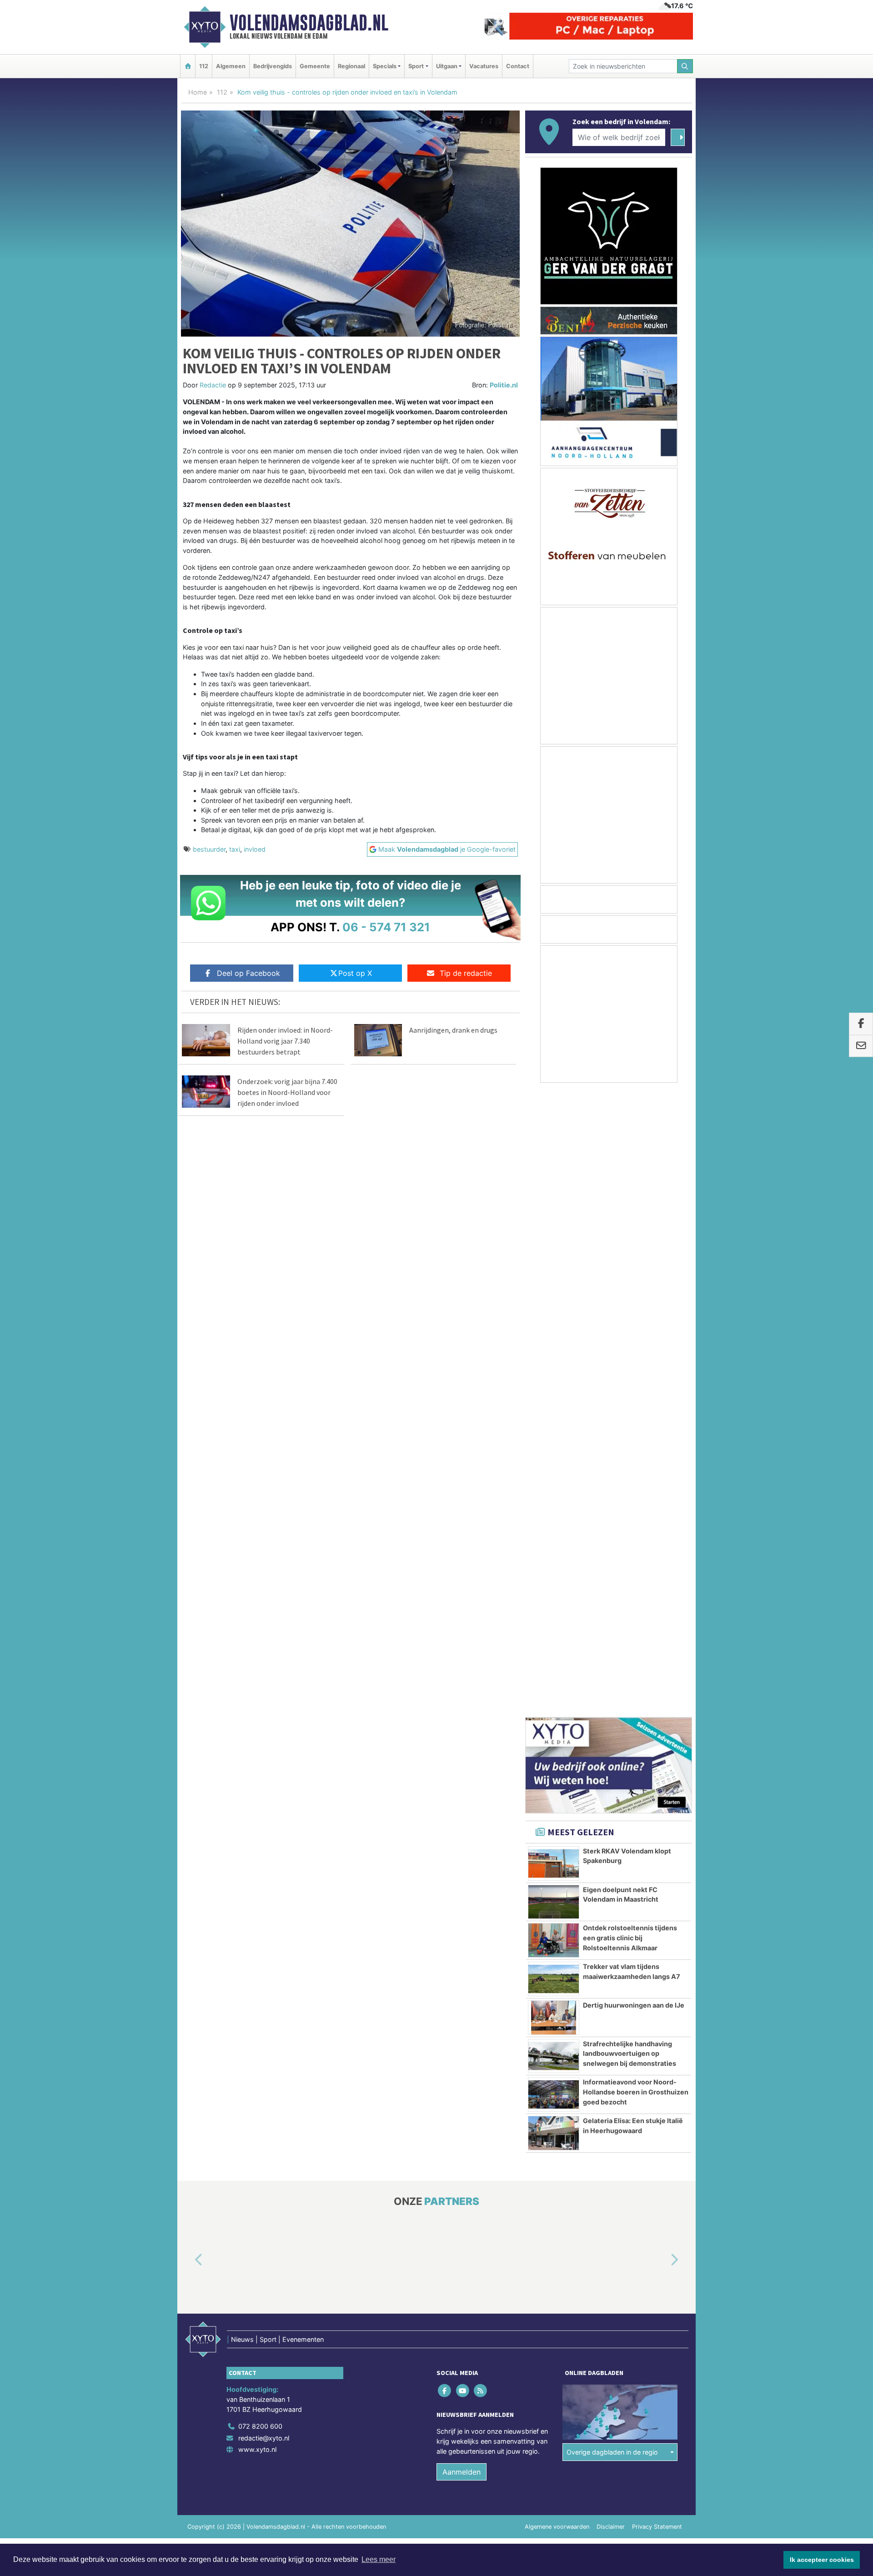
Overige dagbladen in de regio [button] (612, 1828)
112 (204, 66)
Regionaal (351, 66)
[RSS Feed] (481, 1766)
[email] (861, 1046)
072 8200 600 (260, 1802)
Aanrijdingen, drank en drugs (453, 1030)
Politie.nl (504, 385)
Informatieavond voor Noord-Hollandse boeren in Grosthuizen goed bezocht (636, 1467)
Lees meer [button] (379, 2559)
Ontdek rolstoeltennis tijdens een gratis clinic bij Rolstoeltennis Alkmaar (630, 1313)
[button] (188, 1636)
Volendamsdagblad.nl (309, 23)
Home (198, 92)
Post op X (355, 973)
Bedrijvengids (273, 66)
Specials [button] (385, 66)
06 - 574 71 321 (386, 927)
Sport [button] (416, 66)
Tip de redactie (466, 973)
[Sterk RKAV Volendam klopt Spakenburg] (554, 1239)
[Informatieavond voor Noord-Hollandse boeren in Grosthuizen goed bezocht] (554, 1470)
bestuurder (209, 849)
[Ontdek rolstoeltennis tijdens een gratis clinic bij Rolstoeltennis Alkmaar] (554, 1316)
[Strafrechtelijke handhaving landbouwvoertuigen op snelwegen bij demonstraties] (554, 1432)
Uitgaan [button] (447, 66)
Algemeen (231, 66)
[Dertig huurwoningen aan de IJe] (554, 1393)
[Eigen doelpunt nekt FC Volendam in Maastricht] (554, 1278)
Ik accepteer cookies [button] (822, 2560)
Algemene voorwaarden (557, 1902)
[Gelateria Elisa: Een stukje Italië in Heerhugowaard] (554, 1509)
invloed (255, 849)
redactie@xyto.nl (264, 1814)
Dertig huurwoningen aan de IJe (634, 1381)
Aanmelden (462, 1848)
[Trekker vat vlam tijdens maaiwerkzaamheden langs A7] (554, 1355)
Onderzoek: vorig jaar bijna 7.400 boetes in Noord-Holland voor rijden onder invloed (287, 1092)
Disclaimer (611, 1902)
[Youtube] (463, 1766)
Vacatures (484, 66)
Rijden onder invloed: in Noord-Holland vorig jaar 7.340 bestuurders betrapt (285, 1041)
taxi (235, 849)
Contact (518, 66)
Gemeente (315, 66)
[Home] (188, 66)
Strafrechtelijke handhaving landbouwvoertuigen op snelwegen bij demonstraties (630, 1429)
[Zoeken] (685, 66)
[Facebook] (445, 1766)
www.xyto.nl (257, 1825)
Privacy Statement (657, 1902)
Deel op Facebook (248, 973)
